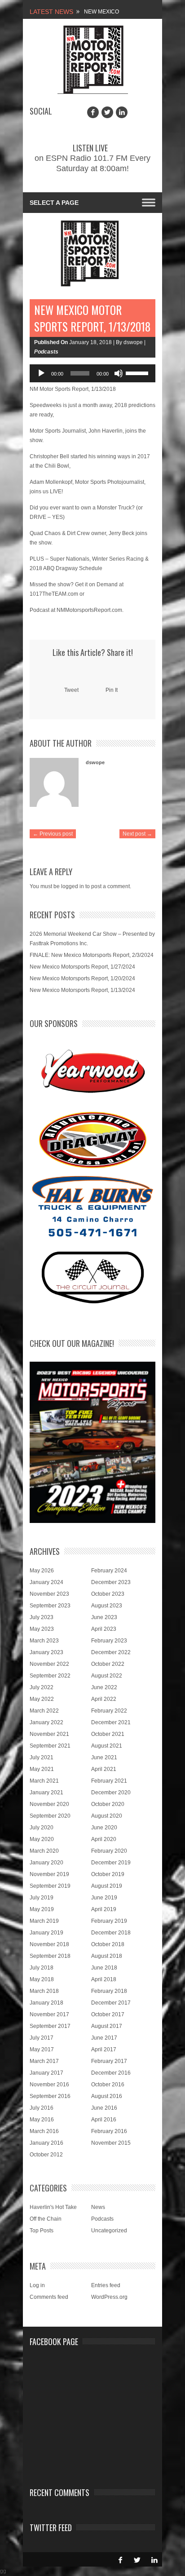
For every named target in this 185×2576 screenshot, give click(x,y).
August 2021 (107, 1746)
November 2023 (49, 1594)
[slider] (138, 372)
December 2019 (111, 1863)
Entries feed (106, 2285)
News (98, 2207)
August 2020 (107, 1816)
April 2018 (104, 1979)
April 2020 (104, 1839)
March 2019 (44, 1921)
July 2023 (42, 1617)
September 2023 (50, 1606)
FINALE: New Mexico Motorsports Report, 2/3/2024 (92, 955)
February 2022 (109, 1711)
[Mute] (119, 373)
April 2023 (104, 1629)
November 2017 (49, 2014)
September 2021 (50, 1746)
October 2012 (46, 2155)
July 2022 (42, 1687)
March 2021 (44, 1781)
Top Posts (42, 2231)
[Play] (41, 373)
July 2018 (42, 1968)
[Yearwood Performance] (93, 1072)
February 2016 (109, 2131)
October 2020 (108, 1804)
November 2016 (49, 2085)
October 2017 (108, 2014)
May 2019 (42, 1909)
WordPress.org (109, 2297)
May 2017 (42, 2049)
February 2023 (109, 1641)
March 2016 (44, 2131)
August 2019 (107, 1886)
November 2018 (49, 1944)
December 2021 (111, 1722)
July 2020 (42, 1828)
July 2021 (42, 1757)
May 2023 (42, 1629)
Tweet (71, 690)
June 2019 (104, 1898)
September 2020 (50, 1816)
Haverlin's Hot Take (53, 2207)
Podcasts (46, 352)
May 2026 (42, 1571)
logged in (73, 886)
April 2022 (104, 1699)
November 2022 (49, 1664)
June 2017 (104, 2038)
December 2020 (111, 1793)
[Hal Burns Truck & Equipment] (92, 1205)
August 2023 (107, 1606)
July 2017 (42, 2038)
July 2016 (42, 2108)
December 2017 (111, 2003)
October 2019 (108, 1874)
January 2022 (46, 1722)
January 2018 (46, 2003)
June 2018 (104, 1968)
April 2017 (104, 2049)
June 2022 (104, 1687)
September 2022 (50, 1676)
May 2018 (42, 1979)
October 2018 (108, 1944)
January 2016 (46, 2143)
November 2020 (49, 1804)
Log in (37, 2285)
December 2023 (111, 1582)
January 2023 (46, 1652)
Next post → (137, 834)
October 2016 (108, 2085)
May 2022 (42, 1699)
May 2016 (42, 2120)
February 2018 (109, 1991)
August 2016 (107, 2096)
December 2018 (111, 1933)
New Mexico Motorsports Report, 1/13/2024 (82, 990)
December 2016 (111, 2073)
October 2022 (108, 1664)
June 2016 (104, 2108)
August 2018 (107, 1956)
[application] (92, 373)
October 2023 (108, 1594)
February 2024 (109, 1571)
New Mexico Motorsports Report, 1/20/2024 (82, 978)
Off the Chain (46, 2219)
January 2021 (46, 1793)
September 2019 (50, 1886)
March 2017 (44, 2061)
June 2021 (104, 1757)
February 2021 (109, 1781)
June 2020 (104, 1828)
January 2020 (46, 1863)
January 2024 (46, 1582)
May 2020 (42, 1839)
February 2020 (109, 1851)
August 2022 (107, 1676)
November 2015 (111, 2143)
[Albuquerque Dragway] (93, 1140)
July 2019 (42, 1898)
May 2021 (42, 1769)
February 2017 (109, 2061)
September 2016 (50, 2096)
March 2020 (44, 1851)
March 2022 (44, 1711)
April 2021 (104, 1769)
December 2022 (111, 1652)
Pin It (112, 690)
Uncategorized (109, 2231)
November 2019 (49, 1874)
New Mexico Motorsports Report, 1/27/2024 (82, 967)
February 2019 (109, 1921)
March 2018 (44, 1991)
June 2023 (104, 1617)
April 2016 (104, 2120)
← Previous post (53, 834)
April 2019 (104, 1909)
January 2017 (46, 2073)
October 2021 (108, 1734)
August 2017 (107, 2026)
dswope (95, 762)
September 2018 (50, 1956)
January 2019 (46, 1933)
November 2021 (49, 1734)
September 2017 (50, 2026)
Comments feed (49, 2297)
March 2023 (44, 1641)
